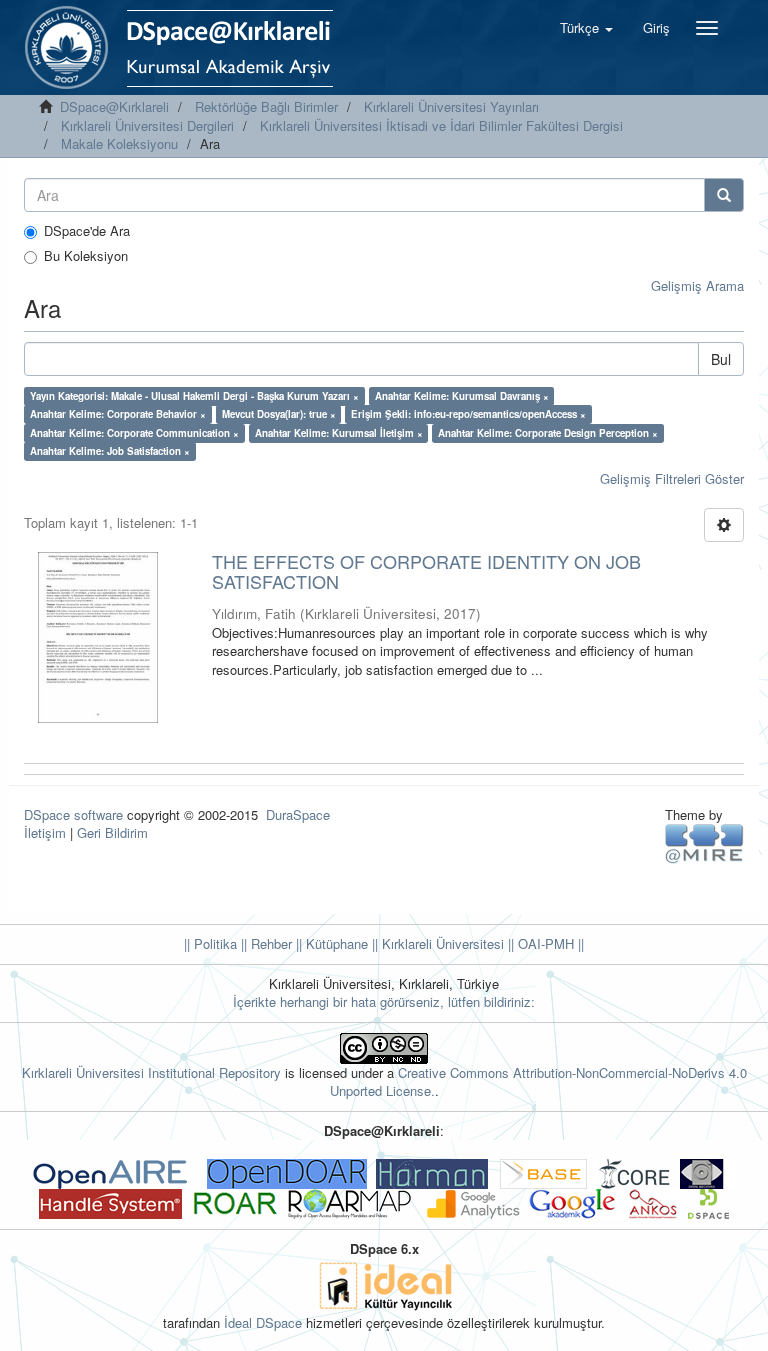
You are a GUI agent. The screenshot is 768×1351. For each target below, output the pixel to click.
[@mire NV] (704, 842)
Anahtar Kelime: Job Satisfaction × (110, 451)
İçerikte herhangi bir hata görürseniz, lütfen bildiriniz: (384, 1001)
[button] (586, 28)
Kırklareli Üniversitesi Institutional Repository (151, 1072)
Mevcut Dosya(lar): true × (279, 414)
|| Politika (210, 943)
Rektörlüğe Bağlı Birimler (266, 106)
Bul (721, 359)
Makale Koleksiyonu (119, 143)
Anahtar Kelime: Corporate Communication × (134, 433)
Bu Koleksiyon (86, 256)
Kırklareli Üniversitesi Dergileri (147, 125)
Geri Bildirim (112, 832)
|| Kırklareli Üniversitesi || (441, 943)
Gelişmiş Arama (697, 285)
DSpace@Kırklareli (114, 106)
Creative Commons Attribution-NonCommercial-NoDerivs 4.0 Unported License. (538, 1082)
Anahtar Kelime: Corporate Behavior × (118, 414)
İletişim (45, 832)
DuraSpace (298, 814)
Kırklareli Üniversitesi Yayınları (451, 106)
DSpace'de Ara (87, 231)
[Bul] (724, 195)
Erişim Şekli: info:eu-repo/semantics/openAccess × (468, 414)
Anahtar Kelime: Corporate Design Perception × (548, 433)
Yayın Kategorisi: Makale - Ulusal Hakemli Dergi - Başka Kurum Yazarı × (194, 396)
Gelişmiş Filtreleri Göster (672, 478)
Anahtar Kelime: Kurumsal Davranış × (462, 396)
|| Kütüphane (330, 943)
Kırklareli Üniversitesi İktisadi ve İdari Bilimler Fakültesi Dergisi (441, 125)
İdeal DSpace (263, 1322)
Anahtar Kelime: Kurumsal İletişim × (339, 433)
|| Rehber (264, 943)
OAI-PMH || (549, 943)
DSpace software (73, 814)
